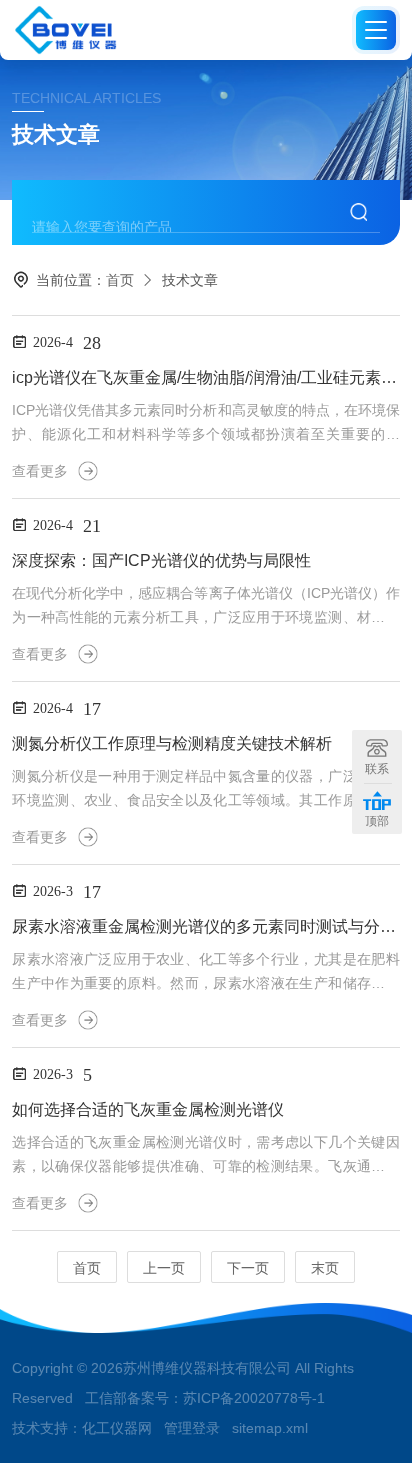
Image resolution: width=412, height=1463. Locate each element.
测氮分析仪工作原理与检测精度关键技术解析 (172, 743)
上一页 (164, 1268)
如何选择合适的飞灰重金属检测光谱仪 (148, 1109)
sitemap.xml (270, 1428)
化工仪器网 (117, 1428)
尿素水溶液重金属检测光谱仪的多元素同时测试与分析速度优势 (205, 926)
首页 (120, 280)
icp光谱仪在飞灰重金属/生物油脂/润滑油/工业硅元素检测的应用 (205, 377)
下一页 (248, 1268)
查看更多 (40, 471)
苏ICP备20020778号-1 (254, 1398)
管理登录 (192, 1428)
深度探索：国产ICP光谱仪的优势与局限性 (161, 560)
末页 (325, 1268)
